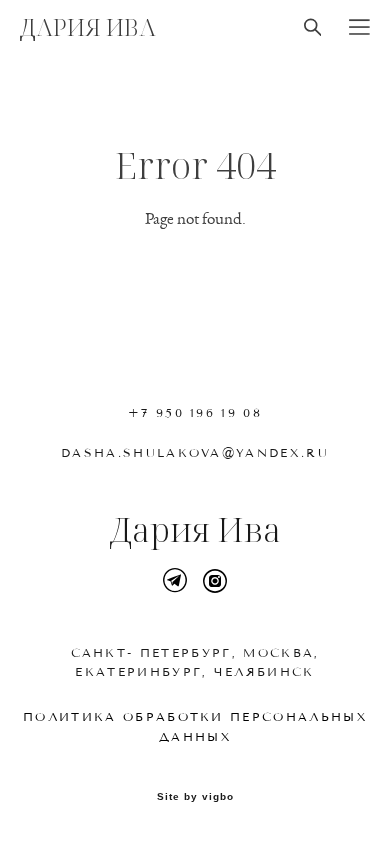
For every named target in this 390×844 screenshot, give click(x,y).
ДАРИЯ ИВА (88, 27)
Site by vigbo (195, 797)
